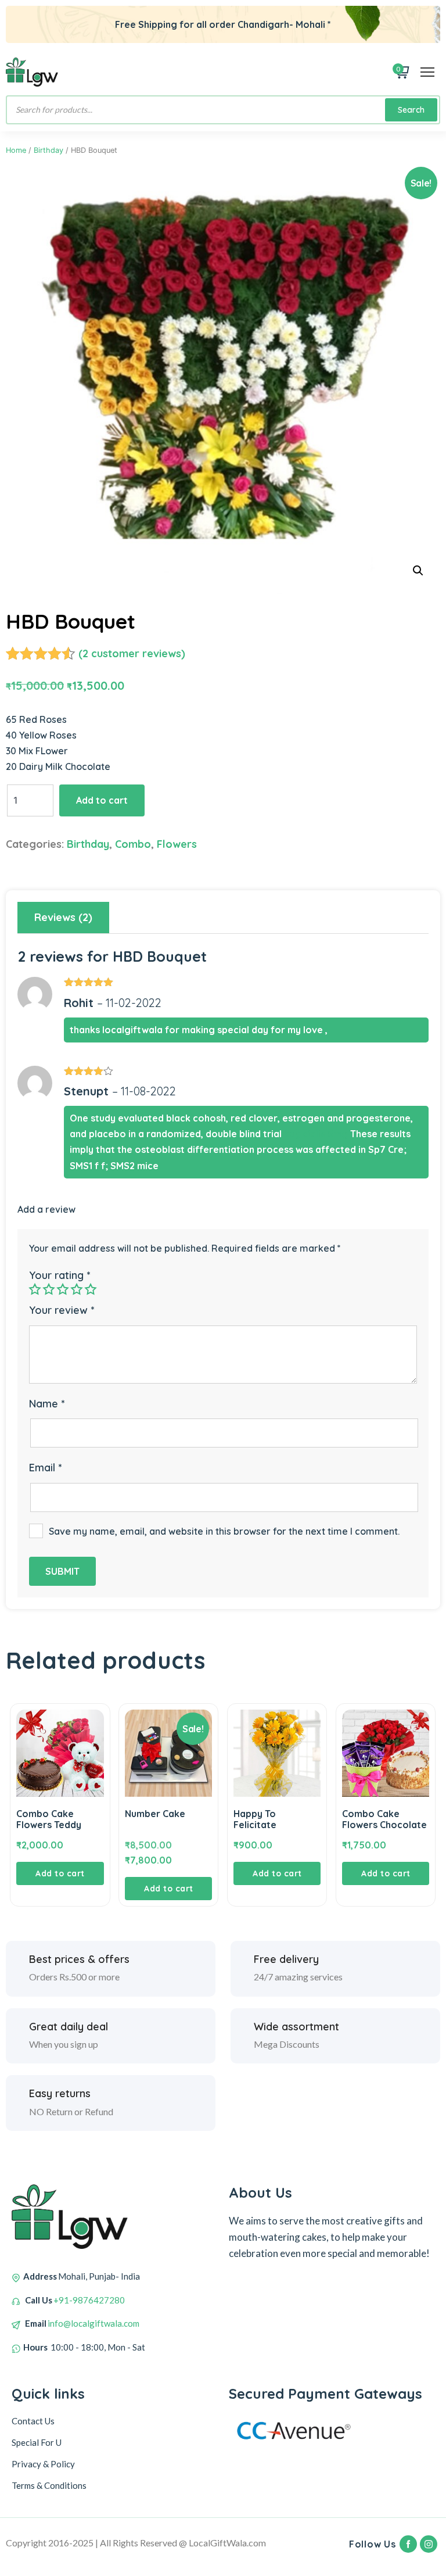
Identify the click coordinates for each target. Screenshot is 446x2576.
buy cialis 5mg (316, 1134)
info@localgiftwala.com (93, 2323)
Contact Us (33, 2421)
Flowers (177, 844)
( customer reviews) (132, 653)
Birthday (48, 150)
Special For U (37, 2442)
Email (45, 1468)
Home (16, 150)
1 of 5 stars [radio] (35, 1289)
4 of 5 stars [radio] (77, 1289)
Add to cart (102, 800)
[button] (418, 571)
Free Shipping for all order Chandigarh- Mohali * (223, 24)
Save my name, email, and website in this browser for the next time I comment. (224, 1531)
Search (411, 110)
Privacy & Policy (43, 2464)
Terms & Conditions (49, 2485)
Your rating (60, 1275)
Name (47, 1404)
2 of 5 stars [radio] (49, 1289)
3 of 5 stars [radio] (63, 1289)
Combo (133, 844)
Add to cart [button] (60, 1873)
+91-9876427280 (89, 2300)
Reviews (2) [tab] (63, 917)
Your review (62, 1310)
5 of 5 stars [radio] (91, 1289)
